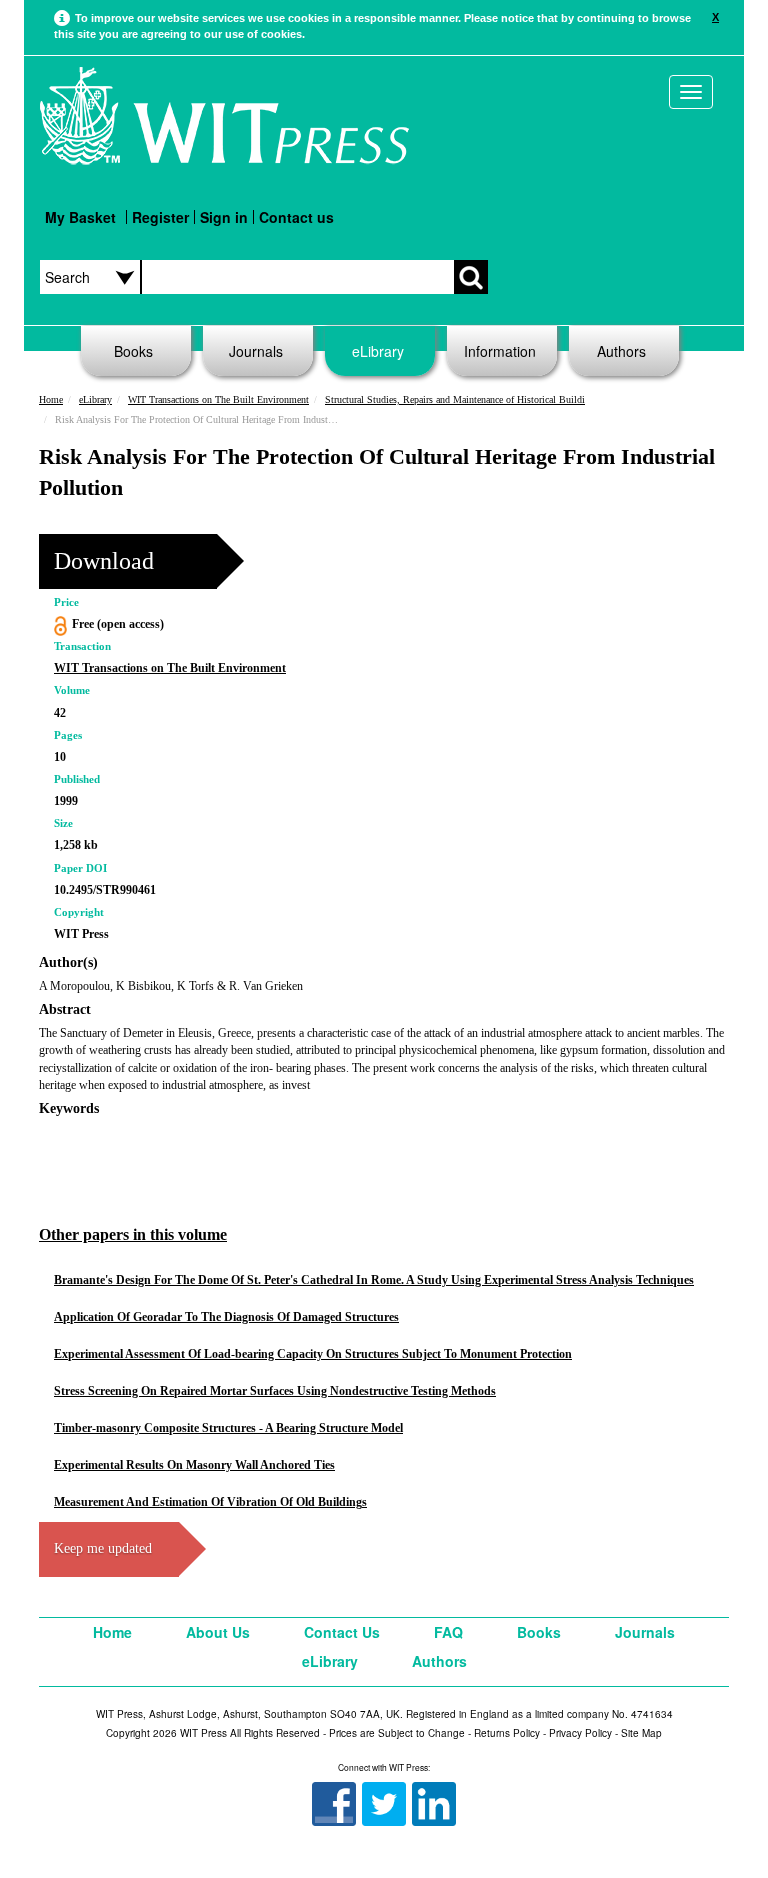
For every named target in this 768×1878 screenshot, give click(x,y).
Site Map (641, 1733)
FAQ (448, 1632)
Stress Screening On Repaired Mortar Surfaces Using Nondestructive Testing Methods (275, 1391)
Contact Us (342, 1632)
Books (133, 351)
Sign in (224, 217)
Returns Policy (507, 1733)
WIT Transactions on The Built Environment (218, 399)
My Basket (80, 217)
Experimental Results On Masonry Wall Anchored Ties (194, 1465)
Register (160, 217)
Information (500, 351)
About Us (218, 1632)
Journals (256, 351)
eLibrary (378, 351)
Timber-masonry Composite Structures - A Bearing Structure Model (228, 1428)
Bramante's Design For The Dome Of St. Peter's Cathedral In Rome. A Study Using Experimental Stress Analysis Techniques (374, 1280)
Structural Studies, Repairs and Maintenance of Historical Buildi (455, 399)
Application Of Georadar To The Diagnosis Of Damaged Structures (226, 1317)
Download (104, 561)
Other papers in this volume (133, 1234)
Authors (621, 351)
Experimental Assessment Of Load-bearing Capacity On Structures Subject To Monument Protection (313, 1354)
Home (51, 399)
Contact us (296, 217)
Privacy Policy (580, 1733)
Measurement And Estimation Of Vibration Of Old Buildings (210, 1502)
